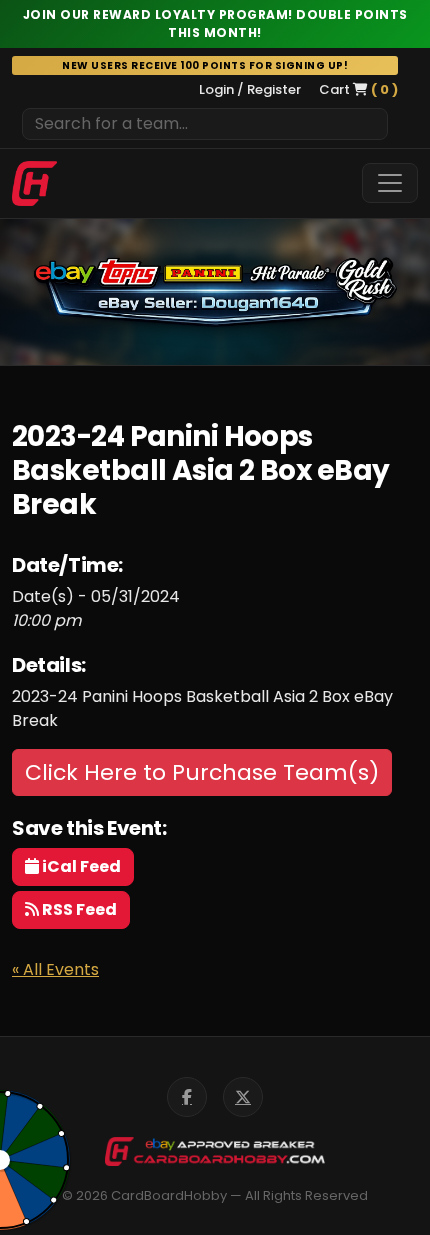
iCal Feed (80, 866)
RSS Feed (78, 909)
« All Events (55, 969)
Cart (358, 89)
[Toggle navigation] (390, 183)
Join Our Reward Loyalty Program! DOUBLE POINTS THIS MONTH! (215, 23)
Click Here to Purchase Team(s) (202, 772)
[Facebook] (187, 1097)
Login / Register (250, 89)
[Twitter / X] (243, 1097)
